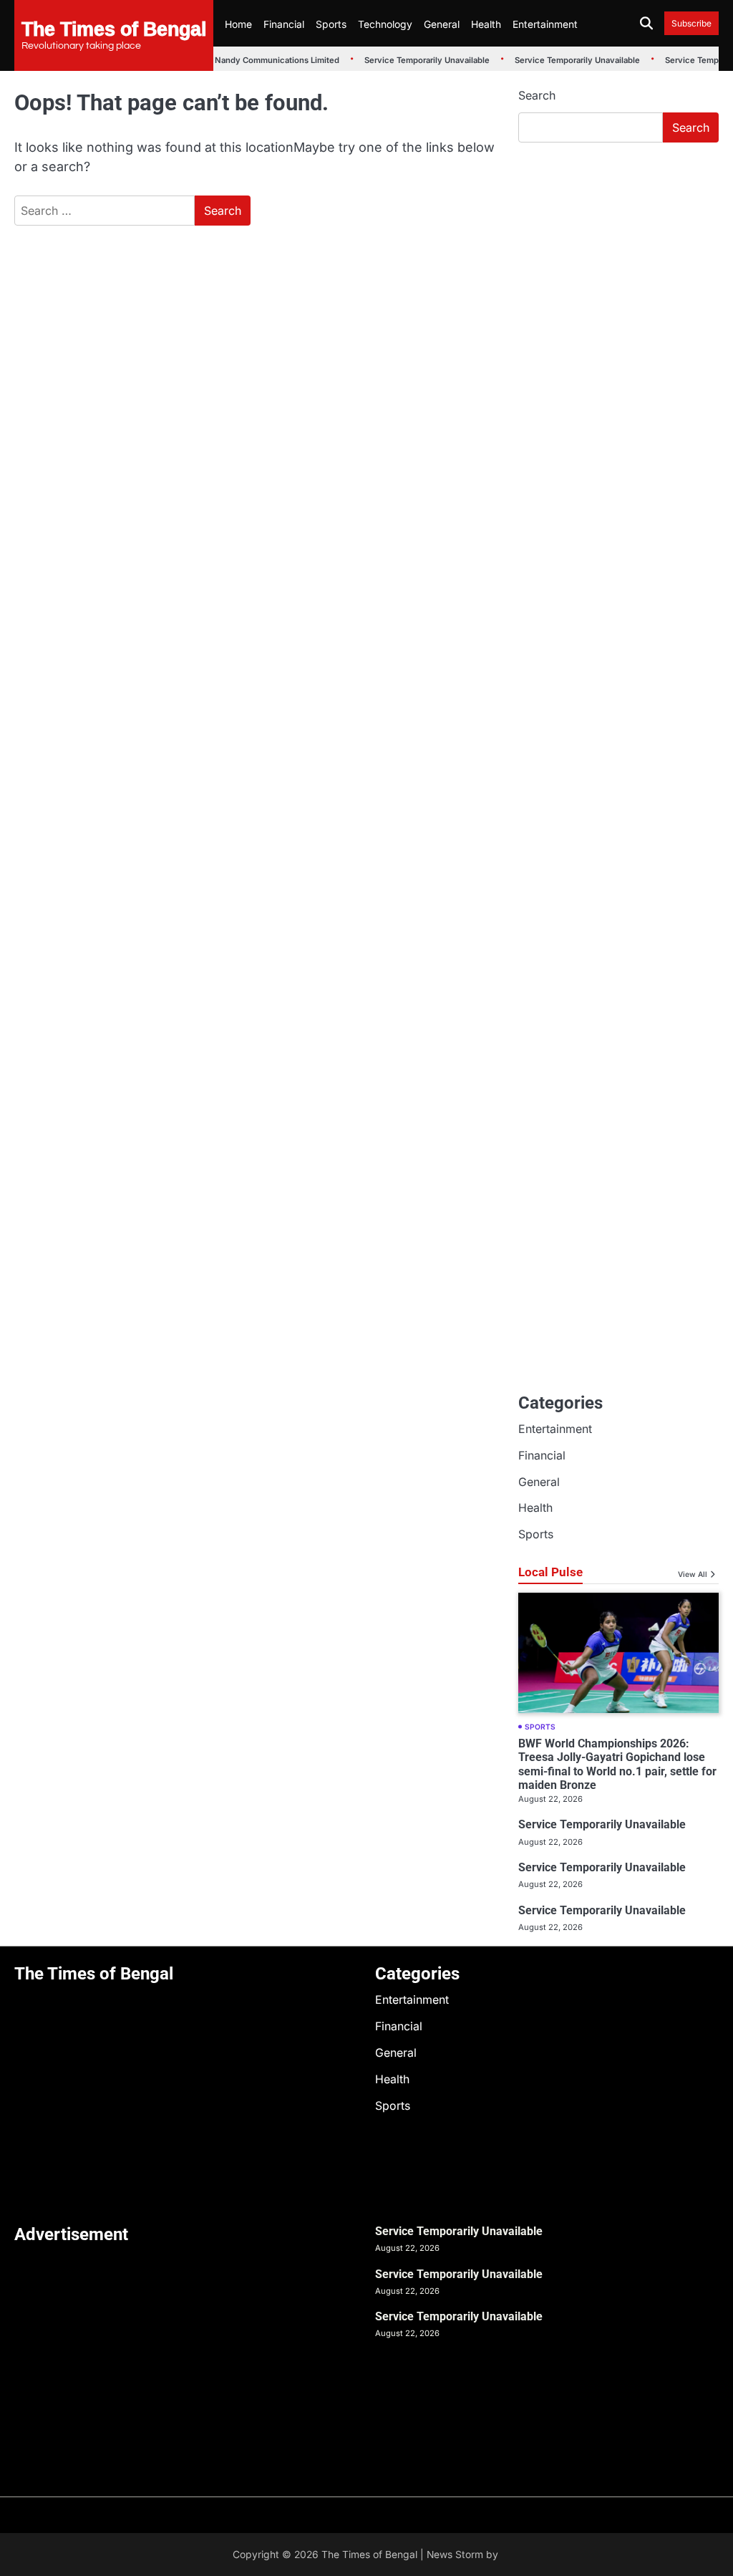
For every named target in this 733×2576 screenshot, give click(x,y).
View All (693, 1574)
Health (486, 24)
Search (537, 95)
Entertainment (545, 24)
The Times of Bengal (114, 28)
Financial (284, 24)
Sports (331, 24)
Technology (385, 24)
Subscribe (691, 23)
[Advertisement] (618, 251)
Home (238, 24)
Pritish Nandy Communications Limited (254, 60)
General (442, 24)
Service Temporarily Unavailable (418, 60)
